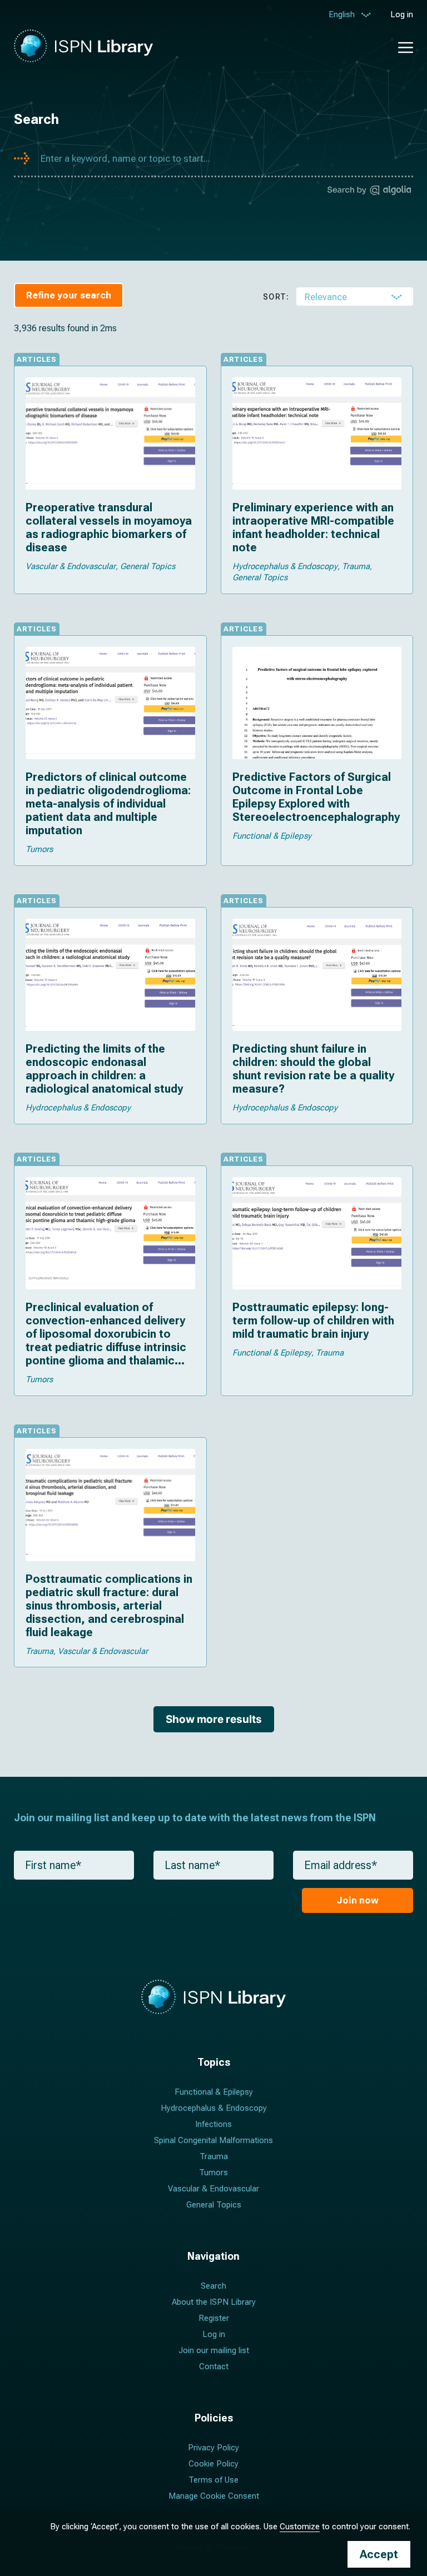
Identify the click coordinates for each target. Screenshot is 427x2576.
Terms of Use (213, 2480)
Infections (213, 2124)
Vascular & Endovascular (213, 2189)
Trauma (214, 2156)
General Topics (214, 2205)
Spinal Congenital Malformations (213, 2140)
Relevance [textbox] (326, 297)
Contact (214, 2366)
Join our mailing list (214, 2350)
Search (213, 2286)
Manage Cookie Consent (214, 2496)
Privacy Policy (213, 2448)
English (342, 14)
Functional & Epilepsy (214, 2092)
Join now (358, 1900)
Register (214, 2318)
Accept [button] (379, 2554)
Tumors (213, 2173)
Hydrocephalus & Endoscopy (214, 2108)
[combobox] (355, 297)
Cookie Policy (213, 2464)
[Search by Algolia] (369, 192)
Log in (402, 14)
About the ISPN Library (214, 2302)
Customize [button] (300, 2527)
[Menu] (400, 46)
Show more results (214, 1719)
